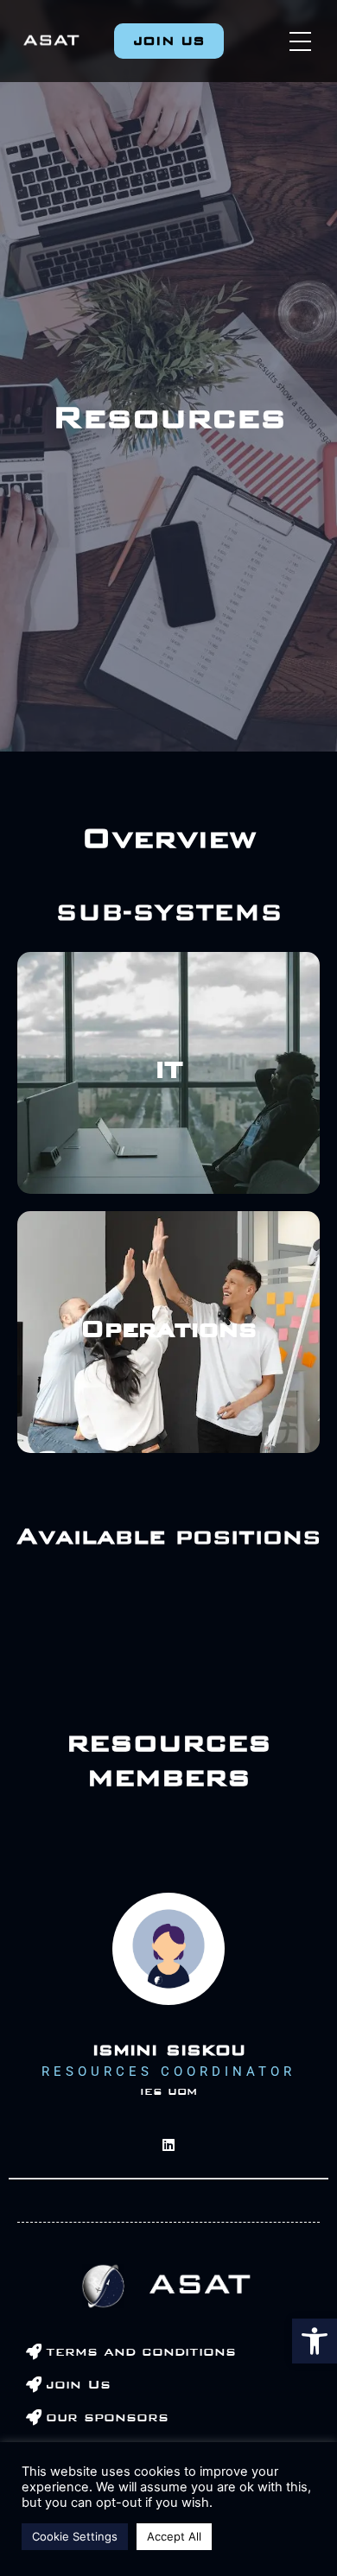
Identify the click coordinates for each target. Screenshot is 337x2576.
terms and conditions (141, 2351)
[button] (315, 2341)
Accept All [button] (174, 2536)
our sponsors (107, 2417)
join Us (78, 2384)
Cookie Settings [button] (75, 2536)
